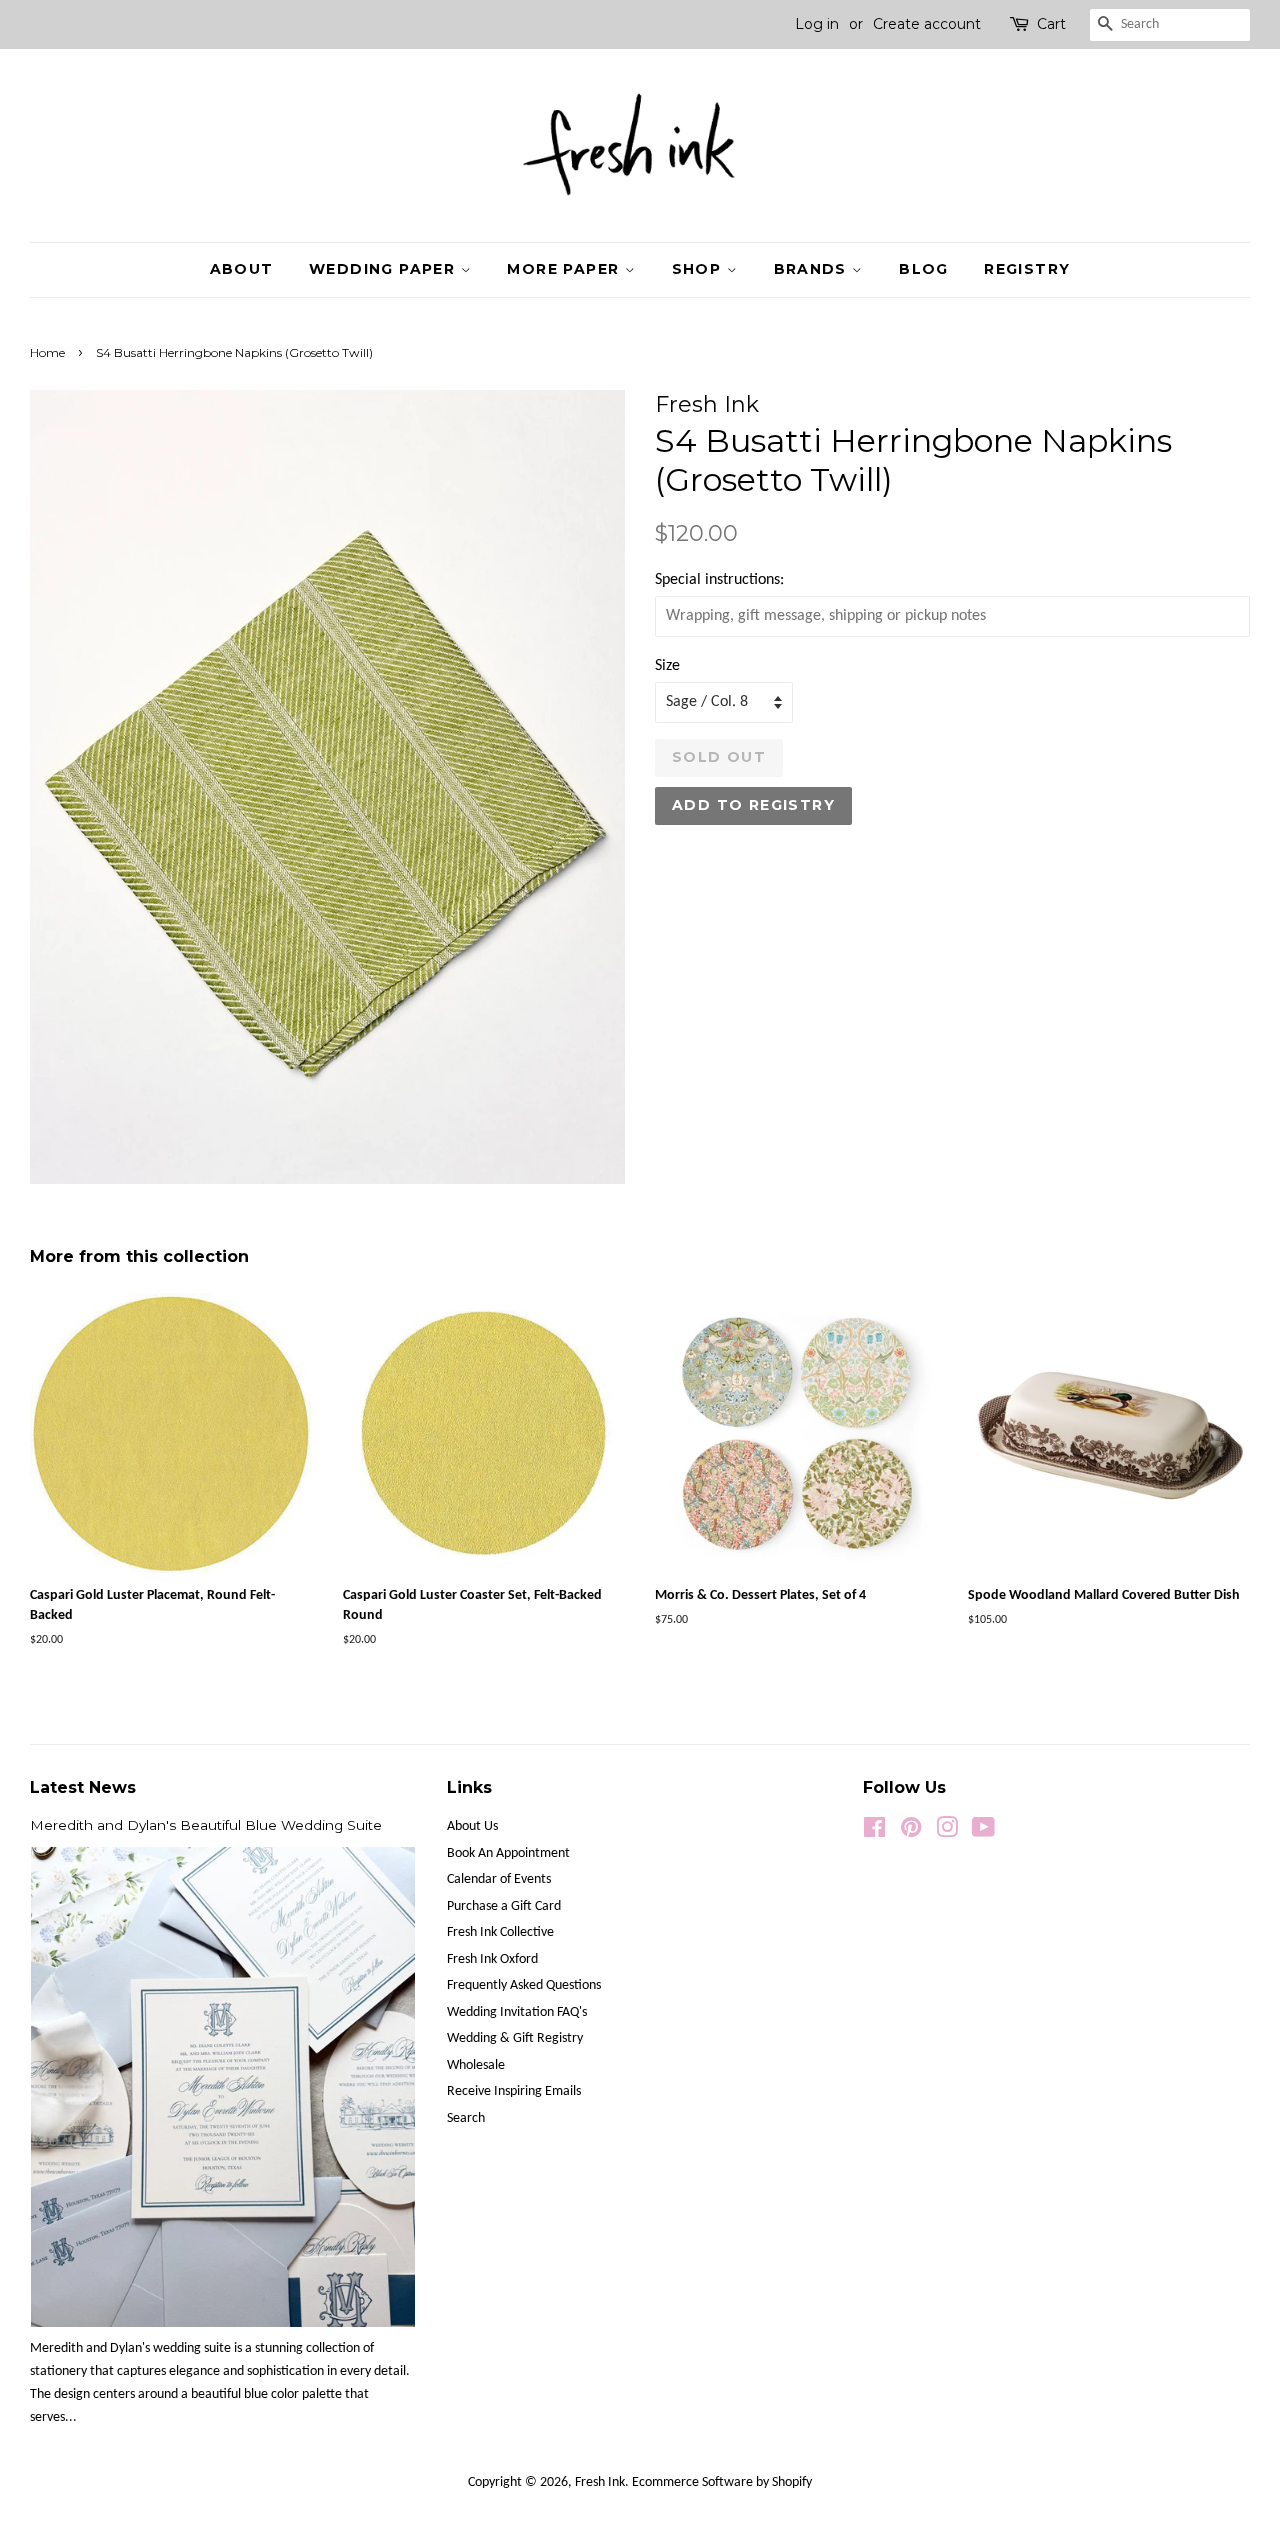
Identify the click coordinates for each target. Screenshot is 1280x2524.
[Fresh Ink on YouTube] (983, 1832)
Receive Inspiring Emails (514, 2091)
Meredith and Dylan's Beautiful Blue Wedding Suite (206, 1825)
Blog (924, 269)
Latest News (83, 1787)
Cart (1051, 24)
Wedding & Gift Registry (515, 2038)
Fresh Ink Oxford (492, 1959)
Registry (1027, 269)
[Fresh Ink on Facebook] (874, 1832)
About (242, 269)
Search (466, 2118)
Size (667, 666)
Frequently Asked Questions (524, 1985)
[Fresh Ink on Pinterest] (911, 1832)
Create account (927, 24)
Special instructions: (719, 580)
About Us (472, 1826)
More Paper (565, 269)
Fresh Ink (600, 2482)
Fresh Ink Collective (500, 1932)
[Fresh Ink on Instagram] (947, 1832)
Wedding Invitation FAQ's (517, 2012)
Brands (813, 269)
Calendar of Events (499, 1879)
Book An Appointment (508, 1853)
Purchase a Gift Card (504, 1906)
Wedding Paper (385, 269)
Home (47, 352)
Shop (699, 269)
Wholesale (476, 2065)
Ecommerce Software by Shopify (722, 2482)
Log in (817, 24)
